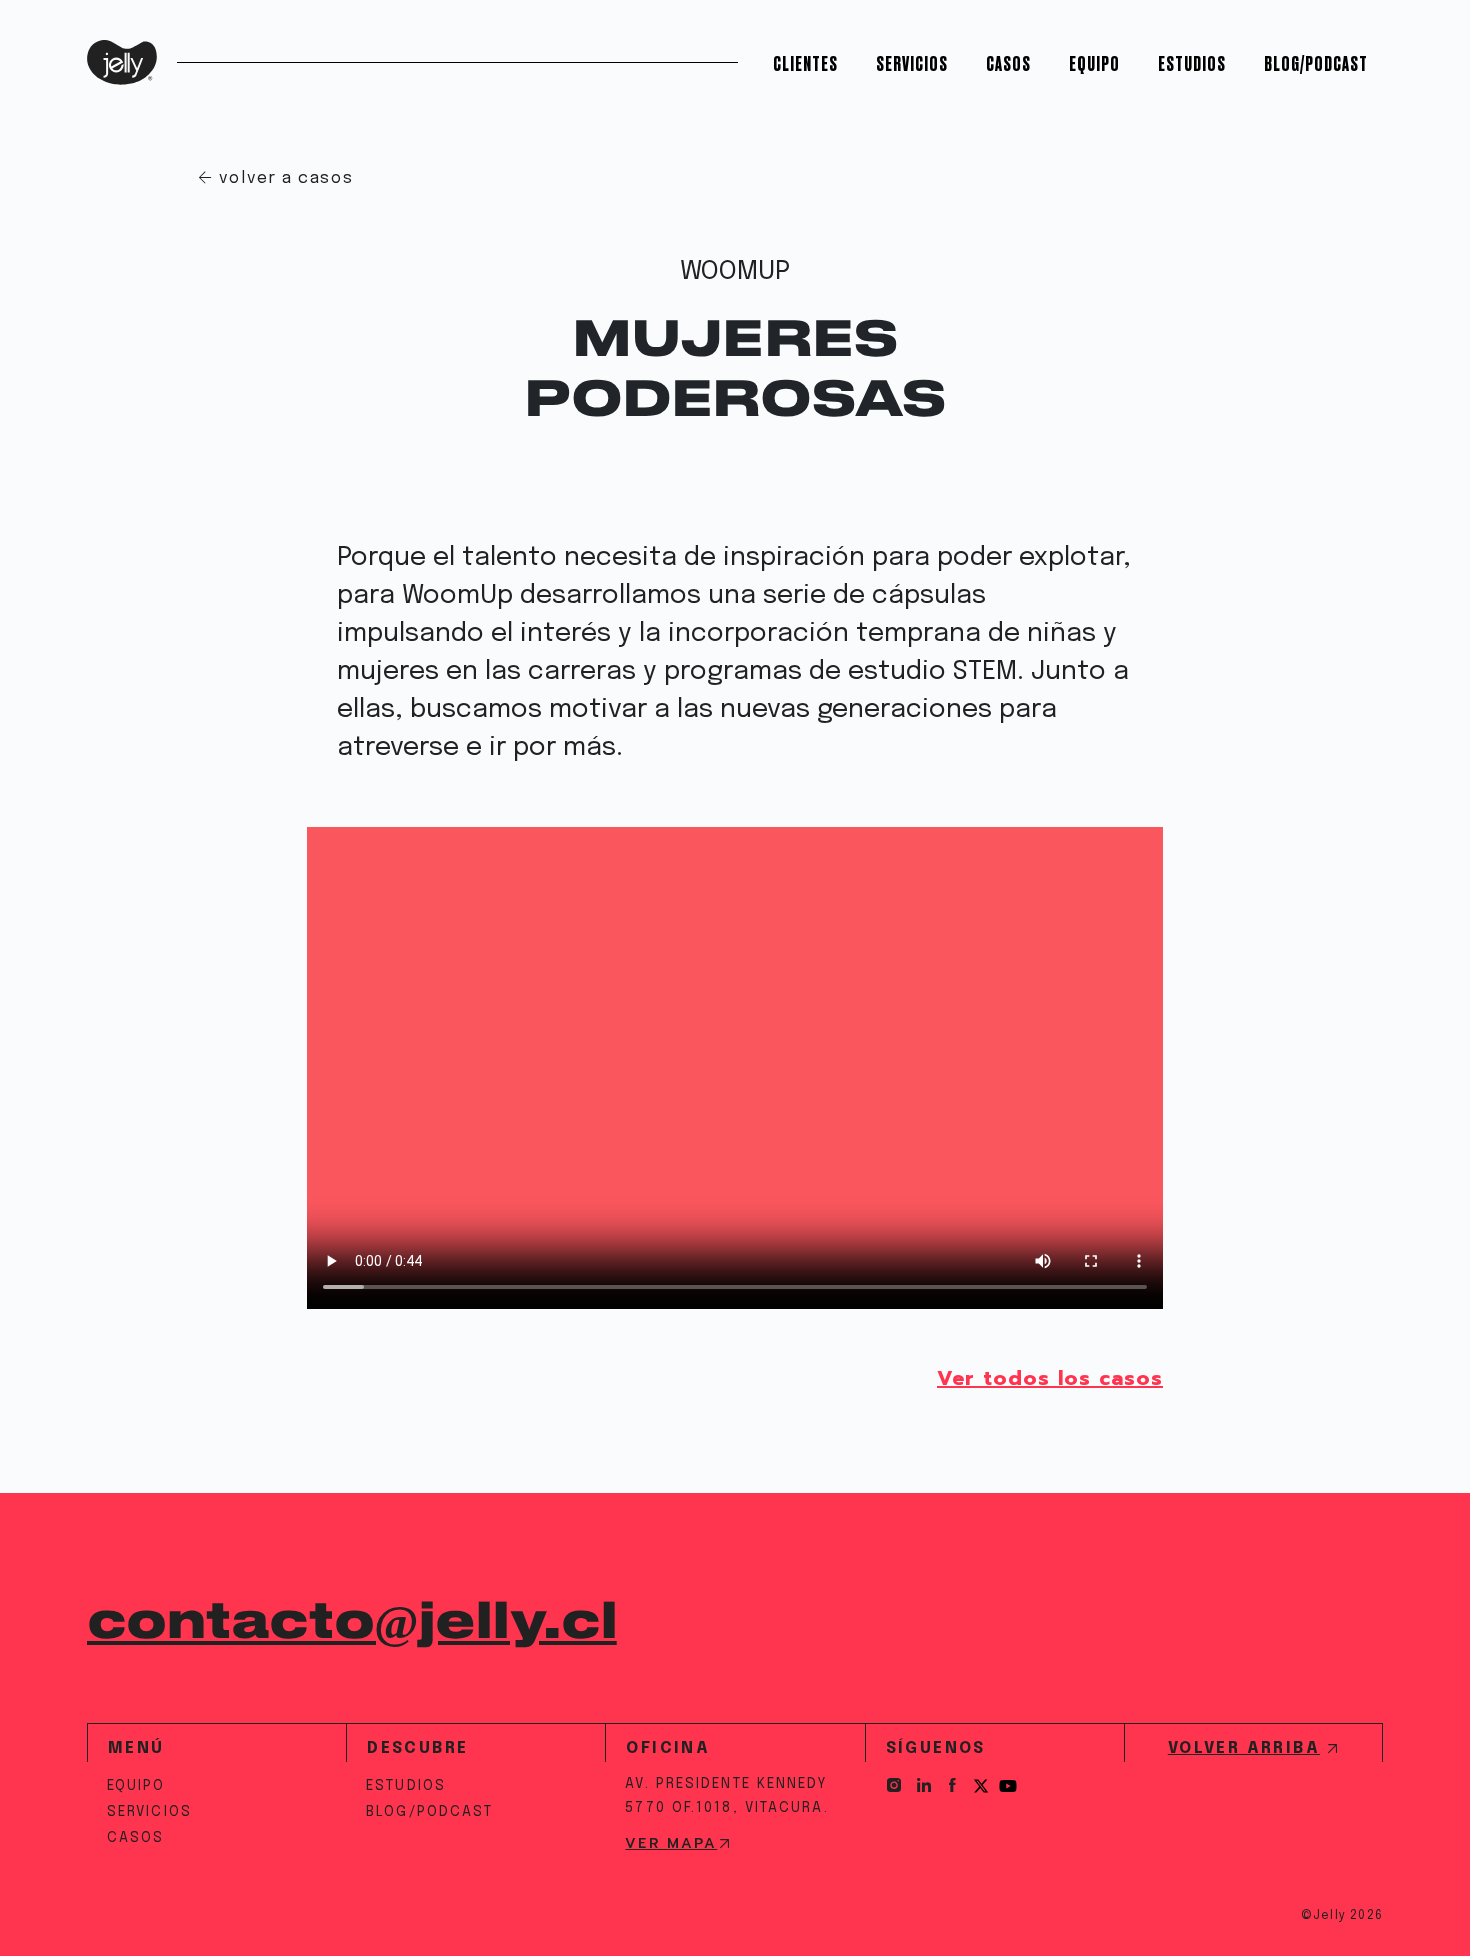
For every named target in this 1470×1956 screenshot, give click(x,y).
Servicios (912, 63)
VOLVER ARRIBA (1244, 1748)
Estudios (1192, 63)
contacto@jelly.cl (352, 1623)
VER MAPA (671, 1844)
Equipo (1094, 63)
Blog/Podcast (1316, 63)
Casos (1008, 63)
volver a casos (286, 178)
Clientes (805, 63)
